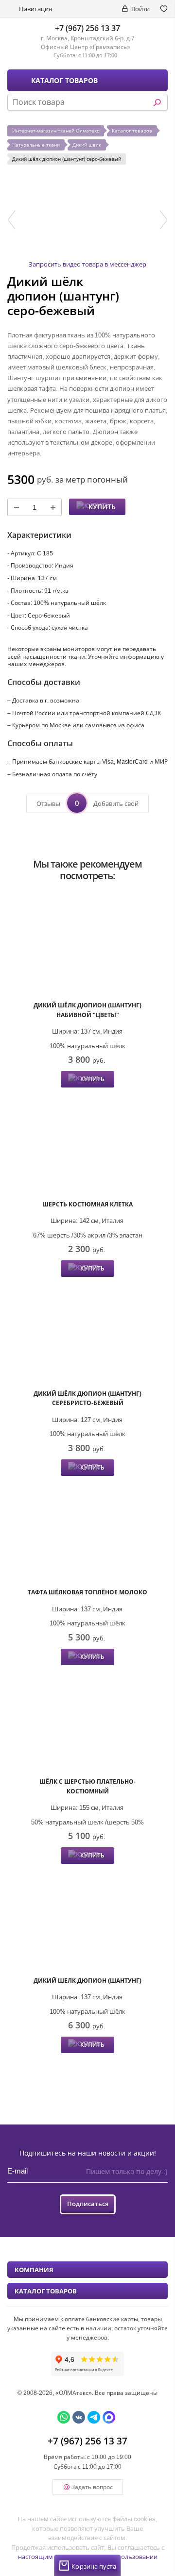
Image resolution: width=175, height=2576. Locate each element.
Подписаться (88, 2204)
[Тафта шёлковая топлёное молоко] (87, 1533)
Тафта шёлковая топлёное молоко (87, 1592)
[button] (11, 220)
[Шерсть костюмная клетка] (87, 1145)
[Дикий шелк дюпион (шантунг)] (87, 1921)
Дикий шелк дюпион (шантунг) (87, 1981)
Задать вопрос (92, 2487)
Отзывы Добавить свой (87, 803)
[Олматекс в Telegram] (94, 2417)
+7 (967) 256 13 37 (87, 28)
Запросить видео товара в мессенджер (87, 264)
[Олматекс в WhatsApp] (64, 2417)
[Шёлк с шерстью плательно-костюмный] (87, 1723)
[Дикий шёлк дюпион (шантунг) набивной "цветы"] (87, 946)
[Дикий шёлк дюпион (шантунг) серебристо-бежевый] (87, 1334)
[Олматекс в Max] (109, 2417)
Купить (102, 507)
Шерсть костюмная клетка (87, 1204)
